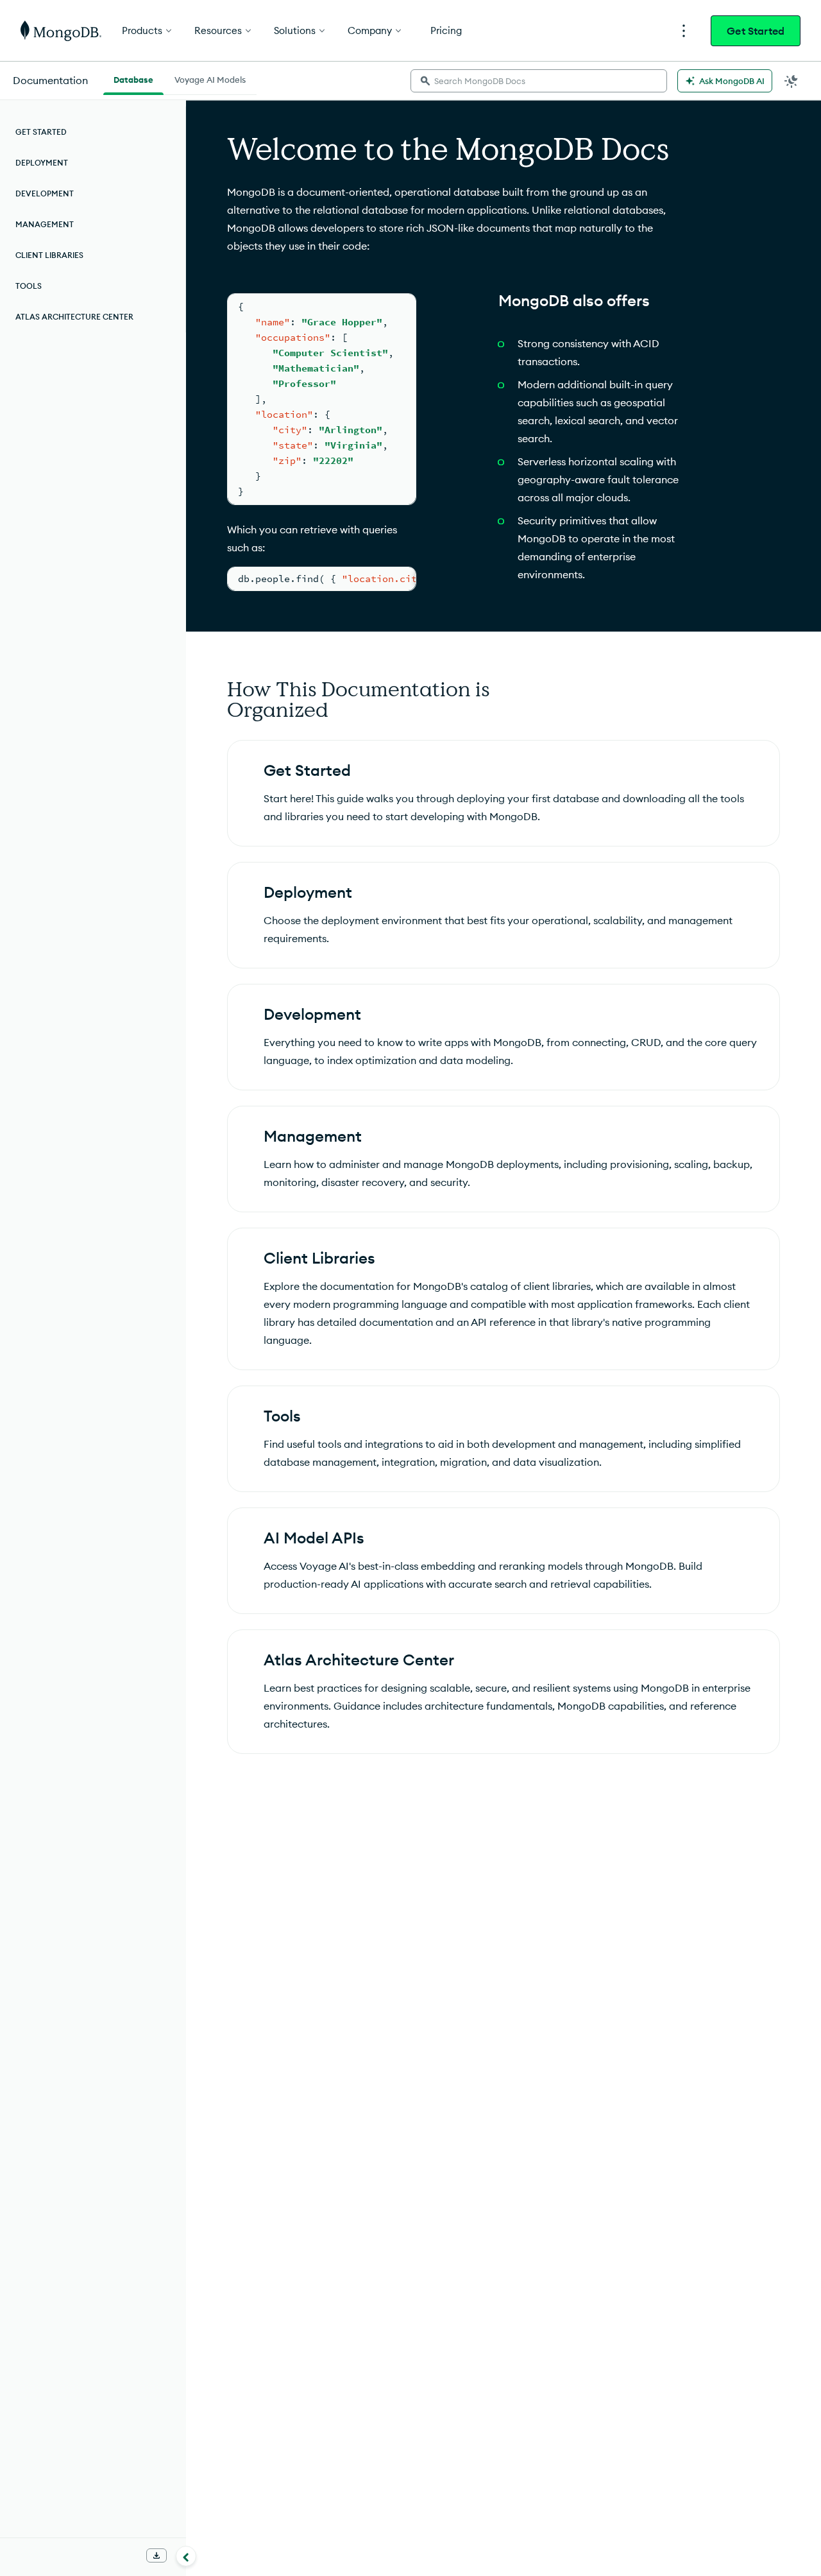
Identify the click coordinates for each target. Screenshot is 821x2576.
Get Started (756, 31)
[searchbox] (539, 81)
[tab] (133, 78)
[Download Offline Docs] (157, 2555)
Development (45, 193)
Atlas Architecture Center (74, 317)
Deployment (42, 163)
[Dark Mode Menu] (791, 81)
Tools (29, 286)
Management (45, 224)
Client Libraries (49, 255)
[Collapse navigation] (186, 2556)
